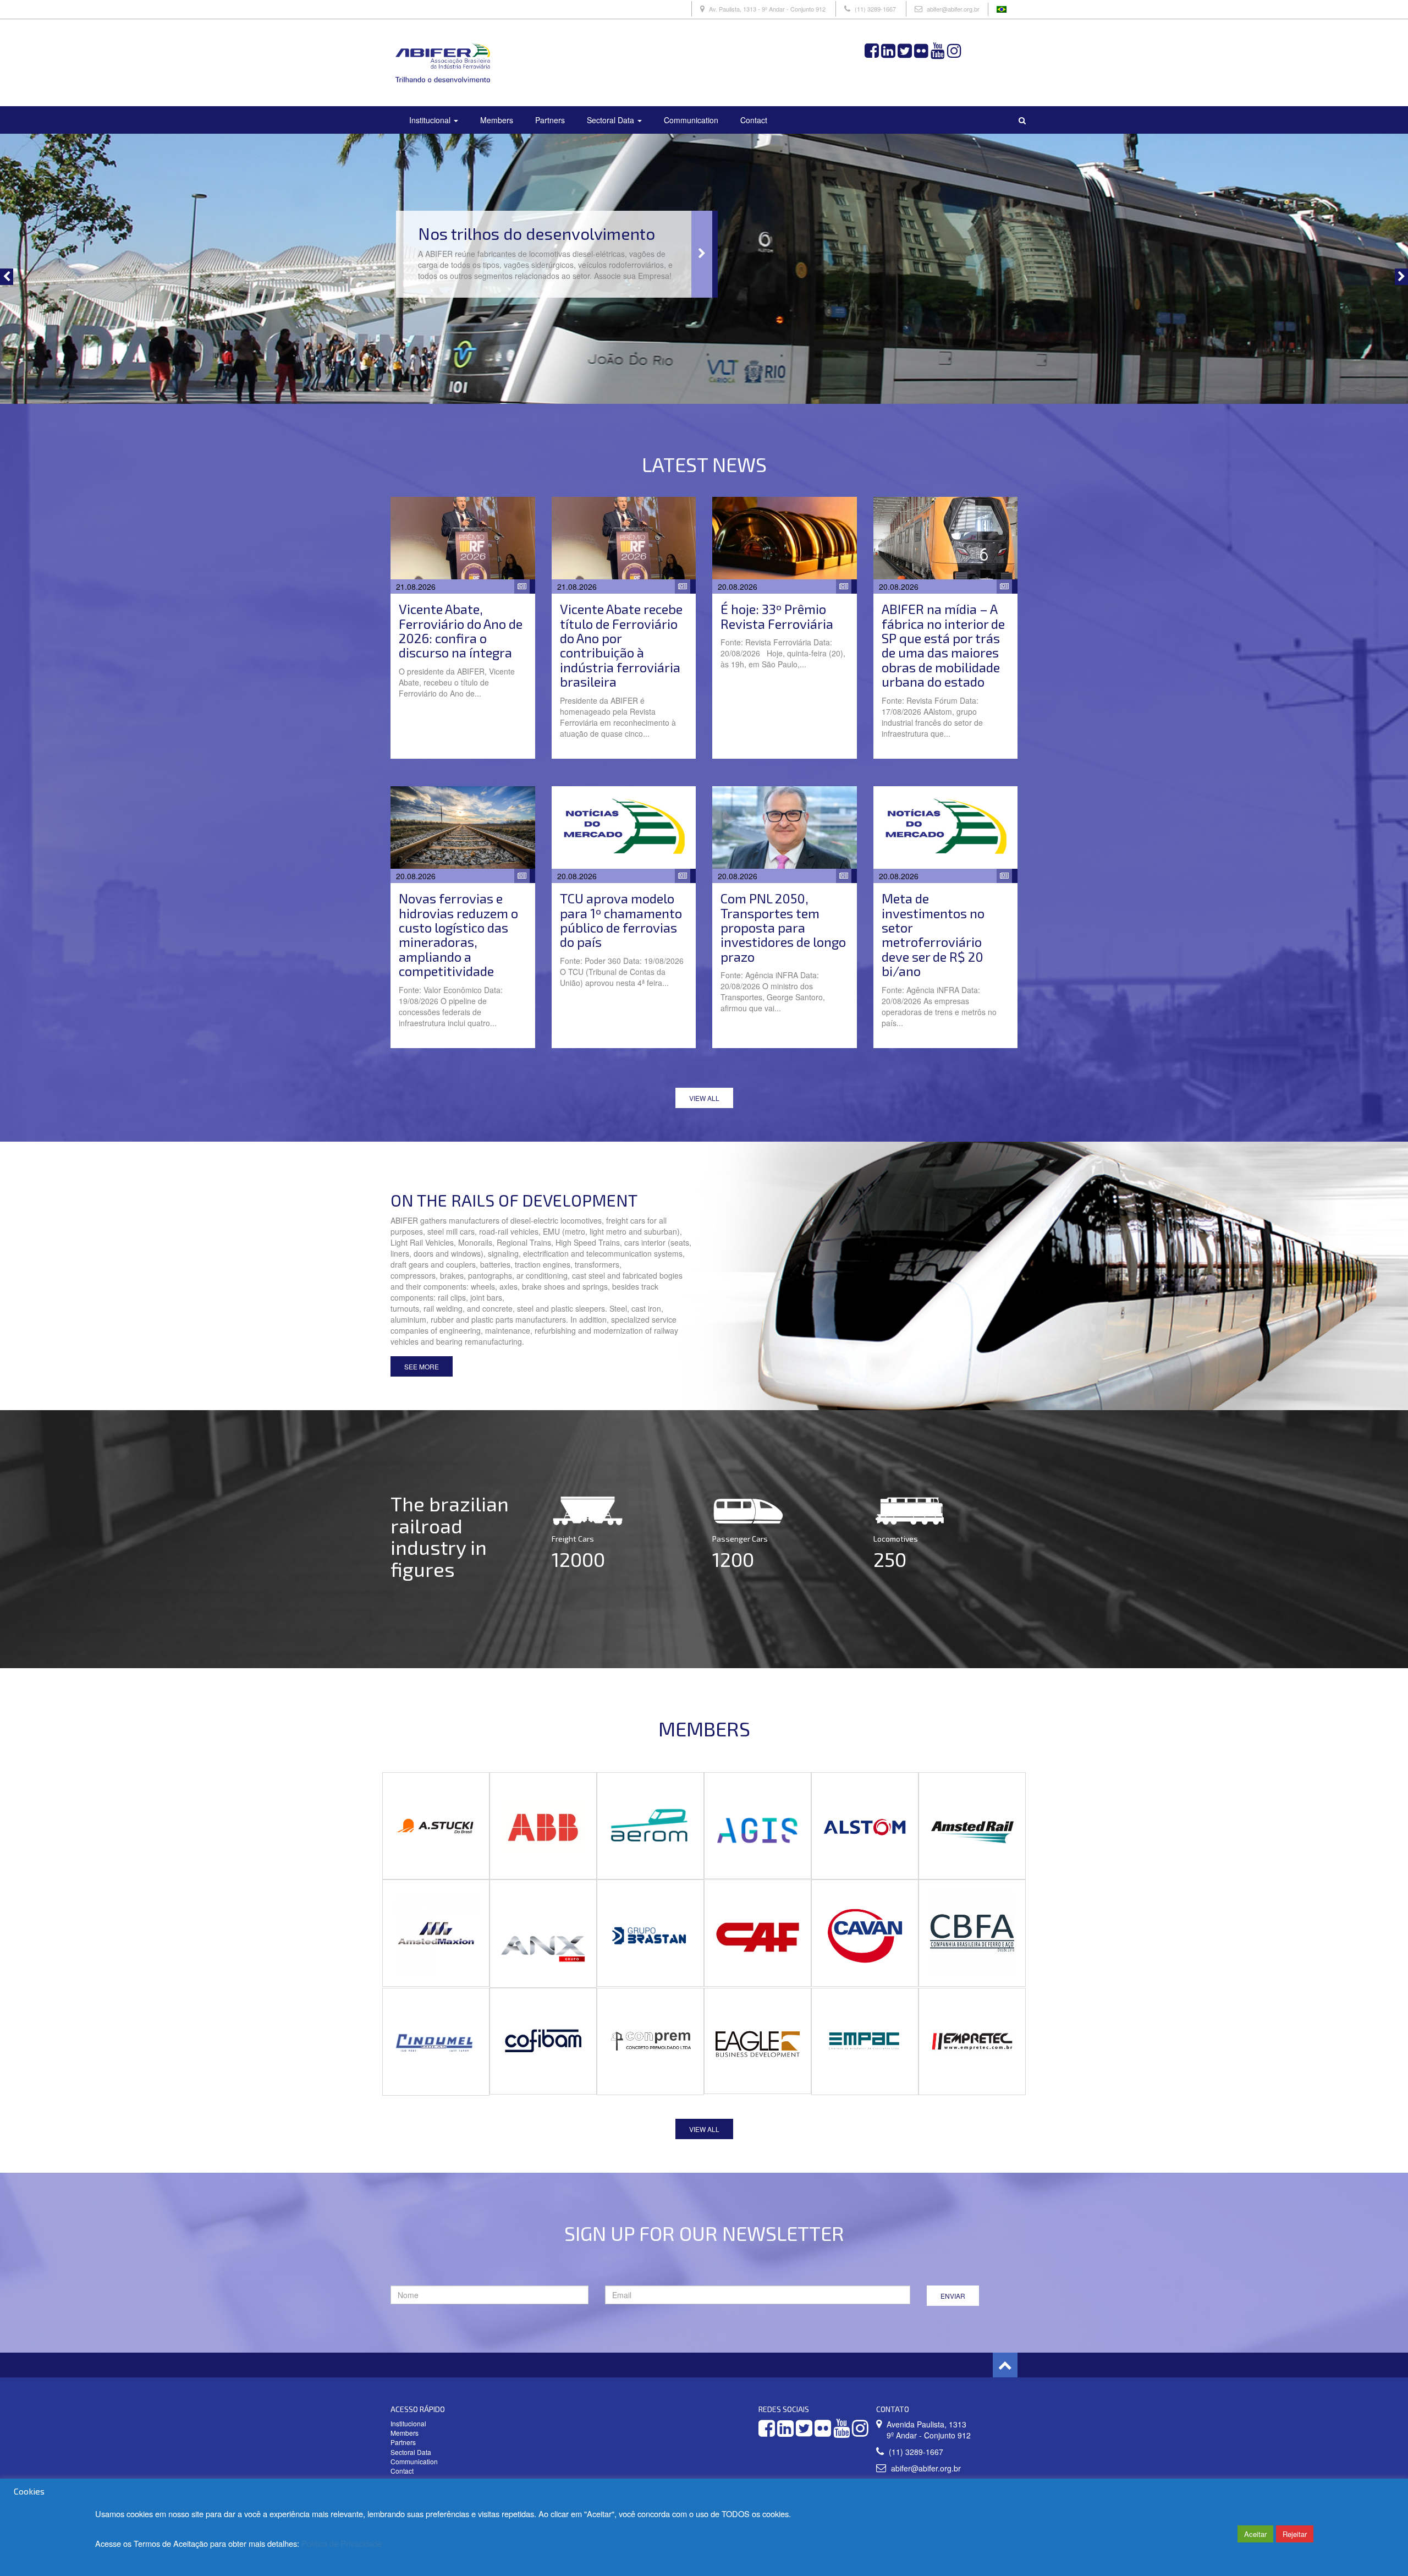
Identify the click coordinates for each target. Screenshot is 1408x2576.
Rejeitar (1295, 2534)
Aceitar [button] (1255, 2534)
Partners (550, 120)
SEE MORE (422, 1366)
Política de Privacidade (342, 2543)
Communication (691, 120)
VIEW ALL (704, 1098)
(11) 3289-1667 (875, 9)
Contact (754, 120)
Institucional (431, 120)
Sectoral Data (612, 120)
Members (497, 120)
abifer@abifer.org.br (953, 9)
